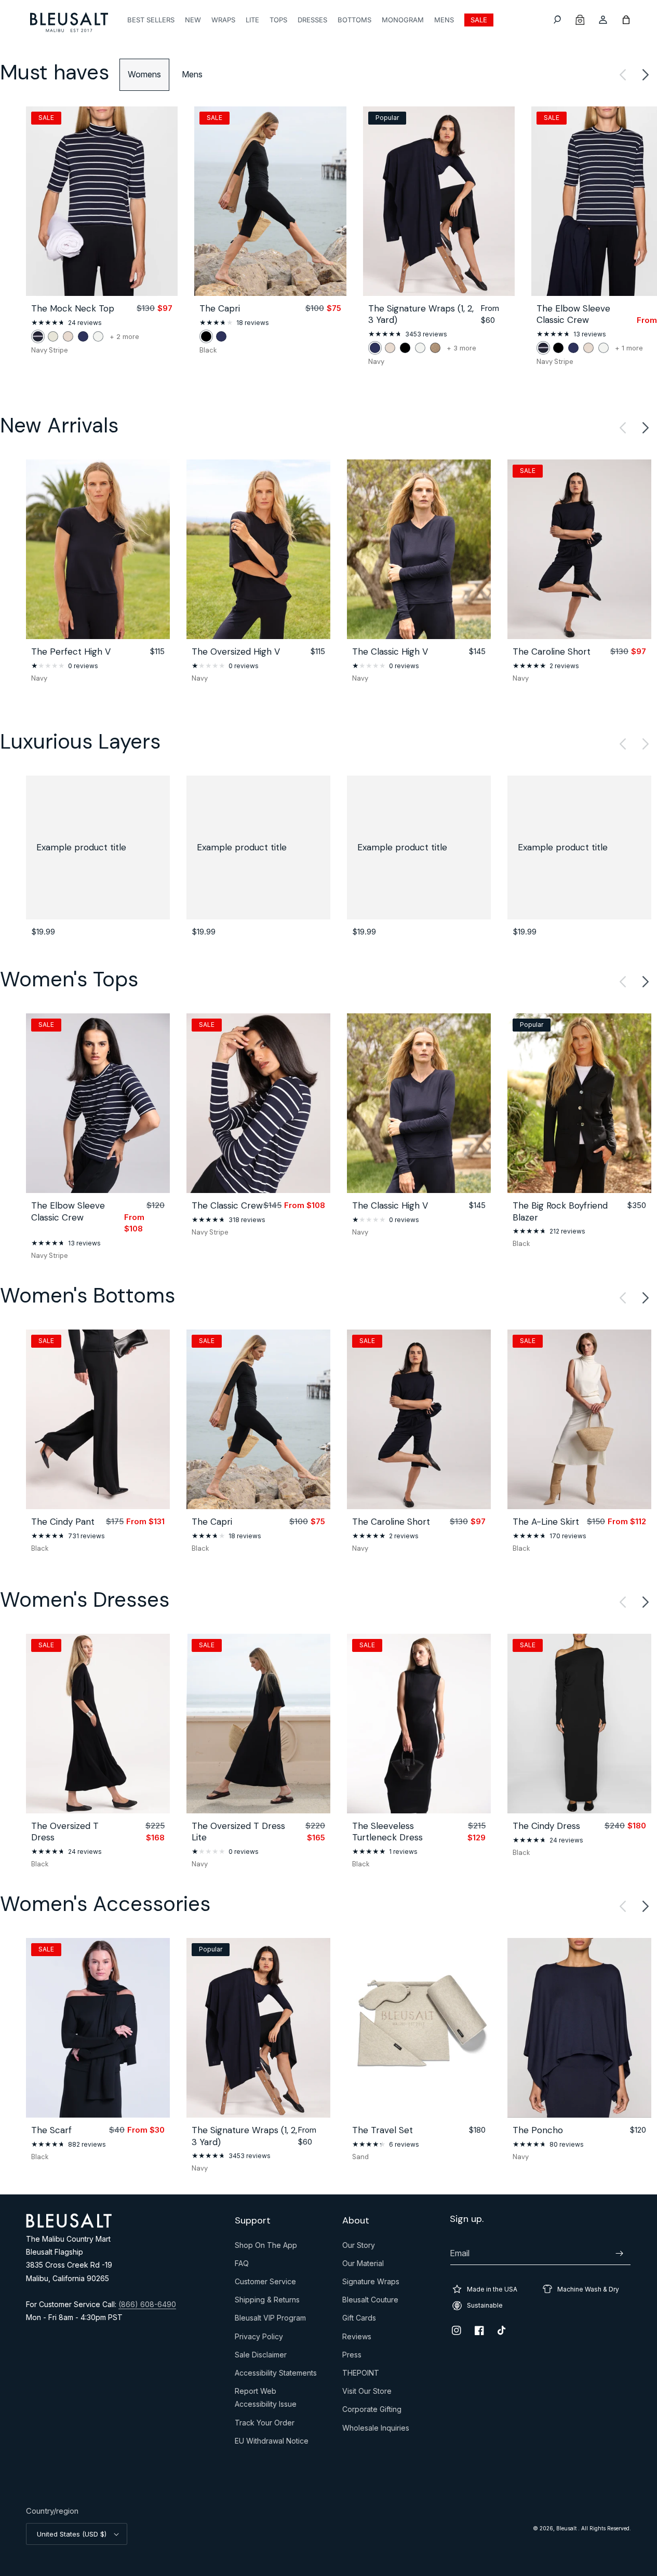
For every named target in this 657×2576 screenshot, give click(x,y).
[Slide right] (646, 75)
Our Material (363, 2266)
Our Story (359, 2247)
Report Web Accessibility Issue (266, 2400)
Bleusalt (567, 2528)
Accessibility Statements (276, 2375)
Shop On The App (266, 2247)
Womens (144, 74)
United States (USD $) (72, 2534)
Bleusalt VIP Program (270, 2320)
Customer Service (265, 2284)
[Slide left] (623, 75)
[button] (557, 20)
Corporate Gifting (372, 2411)
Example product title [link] (81, 847)
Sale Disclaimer (261, 2357)
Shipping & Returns (267, 2302)
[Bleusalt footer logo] (69, 2225)
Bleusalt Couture (370, 2302)
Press (352, 2357)
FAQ (242, 2266)
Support (253, 2221)
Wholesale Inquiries (376, 2430)
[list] (328, 236)
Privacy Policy (259, 2339)
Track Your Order (265, 2425)
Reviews (357, 2339)
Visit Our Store (367, 2393)
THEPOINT (361, 2375)
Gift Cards (359, 2320)
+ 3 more (461, 348)
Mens (192, 74)
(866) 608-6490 (147, 2304)
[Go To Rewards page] (580, 20)
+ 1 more (629, 348)
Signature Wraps (371, 2284)
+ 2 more (124, 337)
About (356, 2221)
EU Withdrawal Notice (272, 2443)
